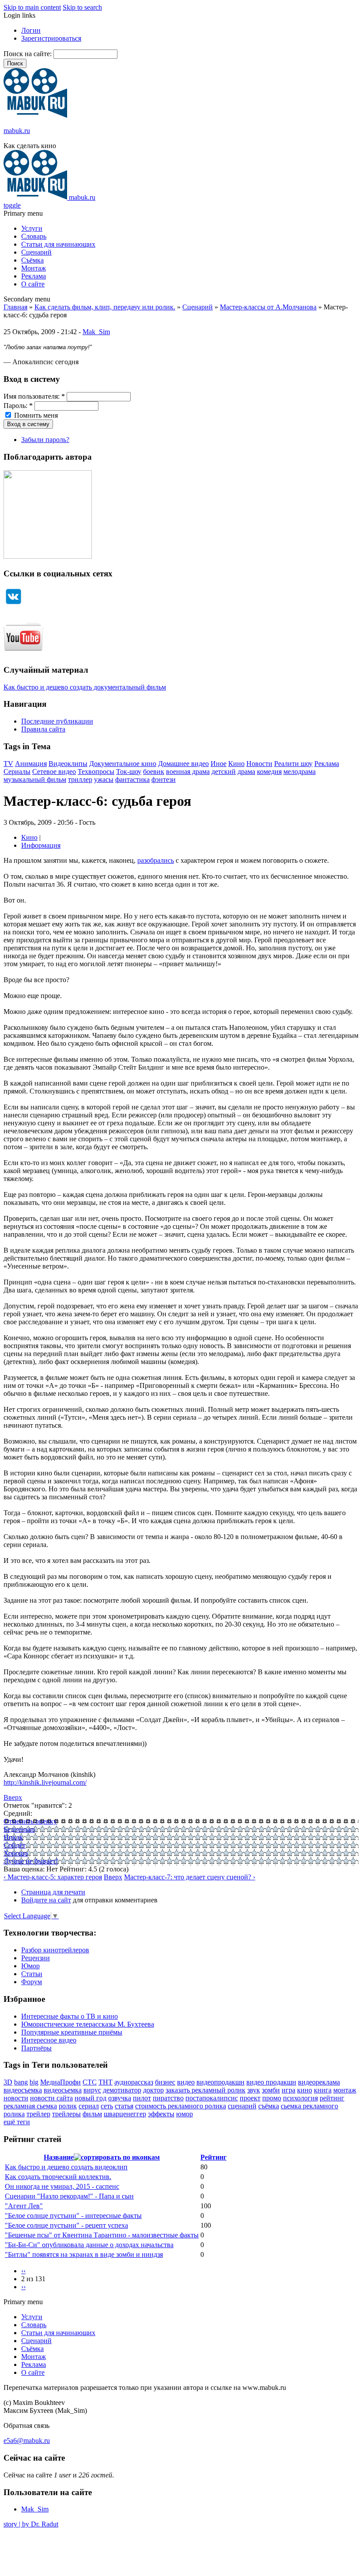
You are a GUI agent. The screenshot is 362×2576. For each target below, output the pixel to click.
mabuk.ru (17, 131)
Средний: (18, 1813)
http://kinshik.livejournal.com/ (45, 1782)
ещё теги (17, 2122)
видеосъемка (23, 2090)
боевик (154, 772)
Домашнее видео (183, 764)
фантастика (132, 779)
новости (16, 2098)
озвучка (120, 2098)
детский (224, 772)
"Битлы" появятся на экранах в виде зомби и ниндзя (84, 2254)
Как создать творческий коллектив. (58, 2177)
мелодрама (300, 772)
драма (246, 772)
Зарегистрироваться (51, 38)
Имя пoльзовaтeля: (34, 396)
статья (124, 2106)
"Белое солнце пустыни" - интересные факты (73, 2216)
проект (250, 2098)
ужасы (104, 779)
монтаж (345, 2090)
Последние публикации (57, 721)
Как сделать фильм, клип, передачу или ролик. (105, 307)
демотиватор (122, 2090)
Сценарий (36, 252)
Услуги (32, 228)
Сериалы (17, 772)
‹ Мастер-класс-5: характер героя (53, 1877)
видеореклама (319, 2082)
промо (272, 2098)
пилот (142, 2098)
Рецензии (36, 1958)
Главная (15, 307)
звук (254, 2090)
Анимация (31, 764)
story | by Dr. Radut (31, 2524)
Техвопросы (96, 772)
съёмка (269, 2106)
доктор (153, 2090)
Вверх (13, 1797)
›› (23, 2287)
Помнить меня (35, 415)
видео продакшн (271, 2082)
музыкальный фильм (35, 779)
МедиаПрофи (60, 2082)
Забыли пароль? (45, 440)
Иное (219, 764)
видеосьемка (63, 2090)
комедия (269, 772)
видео (186, 2082)
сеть (107, 2106)
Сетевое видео (54, 772)
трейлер (38, 2114)
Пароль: (18, 406)
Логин (31, 30)
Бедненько (19, 1829)
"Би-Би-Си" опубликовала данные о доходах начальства (89, 2245)
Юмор (30, 1966)
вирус (92, 2090)
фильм (92, 2114)
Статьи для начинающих (58, 244)
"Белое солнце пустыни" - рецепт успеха (66, 2225)
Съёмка (32, 260)
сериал (89, 2106)
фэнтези (164, 779)
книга (323, 2090)
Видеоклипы (68, 764)
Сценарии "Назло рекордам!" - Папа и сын (69, 2196)
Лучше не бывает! (31, 1861)
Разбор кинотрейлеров (55, 1950)
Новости (259, 764)
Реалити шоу (293, 764)
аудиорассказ (134, 2082)
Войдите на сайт (46, 1900)
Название (59, 2157)
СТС (90, 2082)
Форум (32, 1982)
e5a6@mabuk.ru (27, 2441)
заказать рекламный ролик (206, 2090)
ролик (68, 2106)
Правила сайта (43, 729)
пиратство (168, 2098)
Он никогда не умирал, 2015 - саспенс (62, 2186)
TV (8, 764)
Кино (236, 764)
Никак (13, 1837)
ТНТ (106, 2082)
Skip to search (82, 7)
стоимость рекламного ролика (181, 2106)
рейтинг (332, 2098)
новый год (90, 2098)
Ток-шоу (129, 772)
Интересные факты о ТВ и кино (70, 2016)
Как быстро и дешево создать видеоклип (66, 2167)
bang (21, 2082)
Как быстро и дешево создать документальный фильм (85, 687)
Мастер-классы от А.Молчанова (268, 307)
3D (8, 2082)
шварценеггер (125, 2114)
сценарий (242, 2106)
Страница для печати (53, 1892)
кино (305, 2090)
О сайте (33, 284)
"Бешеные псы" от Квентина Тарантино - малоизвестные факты (102, 2235)
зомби (271, 2090)
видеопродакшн (221, 2082)
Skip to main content (32, 7)
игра (288, 2090)
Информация (41, 845)
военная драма (188, 772)
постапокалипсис (212, 2098)
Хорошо (16, 1853)
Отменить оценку (30, 1821)
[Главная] (35, 116)
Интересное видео (49, 2040)
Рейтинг (213, 2157)
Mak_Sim (96, 332)
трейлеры (66, 2114)
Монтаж (34, 268)
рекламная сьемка (30, 2106)
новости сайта (51, 2098)
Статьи (32, 1974)
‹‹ (23, 2271)
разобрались (156, 860)
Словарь (34, 236)
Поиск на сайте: (28, 54)
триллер (80, 779)
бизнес (165, 2082)
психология (300, 2098)
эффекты (161, 2114)
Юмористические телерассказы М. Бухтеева (88, 2024)
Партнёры (36, 2048)
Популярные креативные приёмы (72, 2032)
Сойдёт (15, 1845)
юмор (185, 2114)
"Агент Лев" (24, 2206)
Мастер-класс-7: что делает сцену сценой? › (190, 1877)
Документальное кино (123, 764)
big (34, 2082)
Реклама (34, 276)
